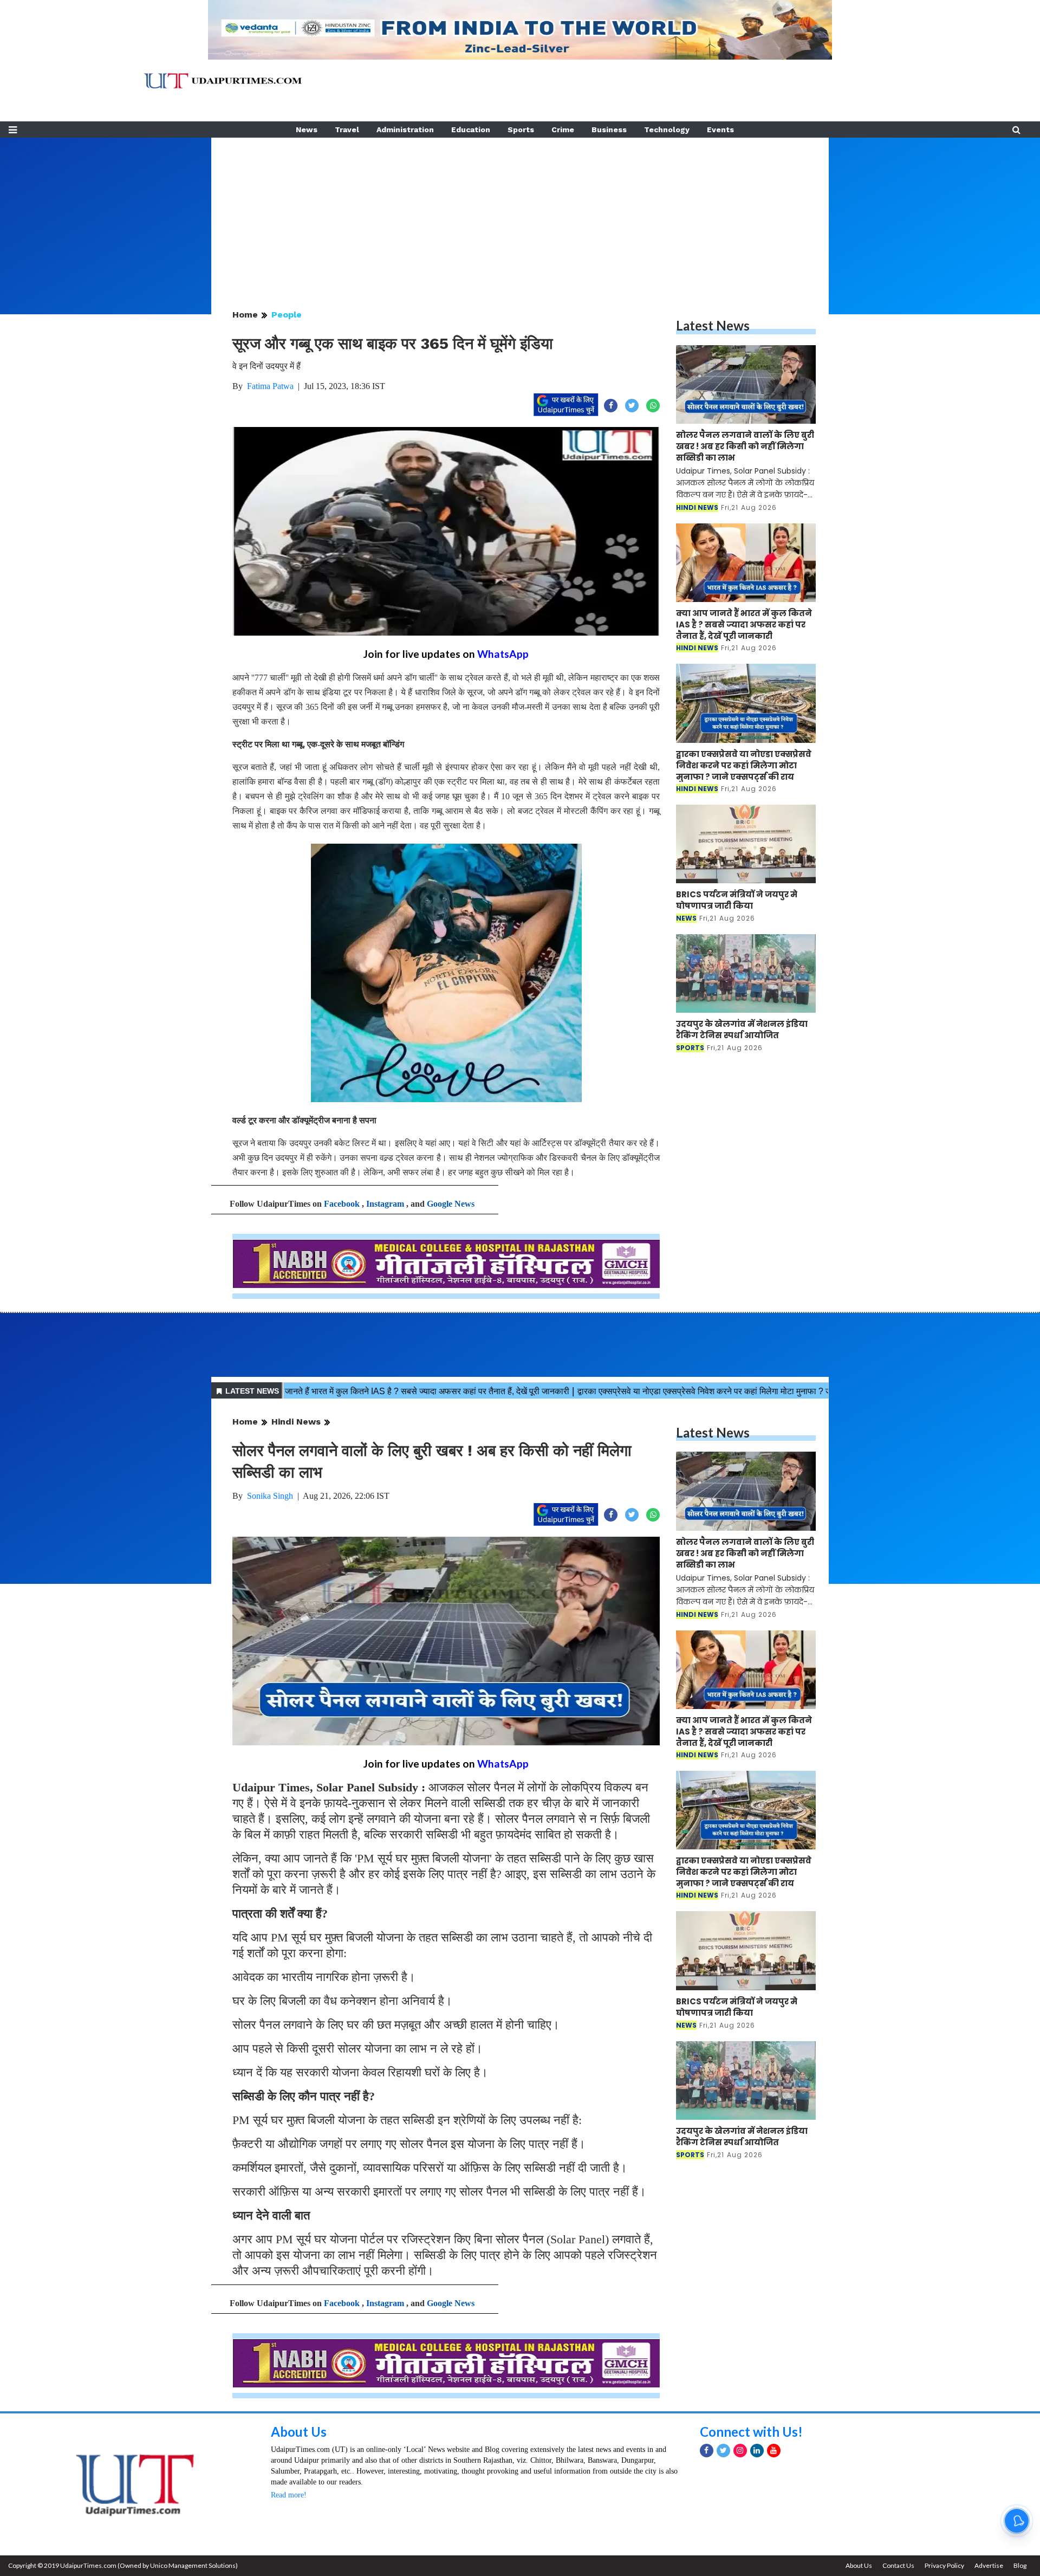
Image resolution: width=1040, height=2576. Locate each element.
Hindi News (296, 1422)
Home (245, 315)
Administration (405, 130)
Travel (347, 130)
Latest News (713, 325)
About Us (299, 2432)
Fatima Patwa (270, 386)
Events (720, 130)
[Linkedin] (757, 2451)
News (307, 130)
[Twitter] (723, 2451)
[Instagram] (740, 2451)
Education (471, 130)
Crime (563, 130)
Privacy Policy (944, 2565)
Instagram (385, 1204)
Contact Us (898, 2565)
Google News (451, 1204)
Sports (521, 130)
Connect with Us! (751, 2432)
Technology (667, 130)
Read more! (289, 2495)
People (287, 315)
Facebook (342, 1204)
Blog (1020, 2565)
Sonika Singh (270, 1496)
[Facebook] (707, 2451)
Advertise (989, 2565)
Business (609, 130)
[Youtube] (774, 2451)
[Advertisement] (520, 213)
